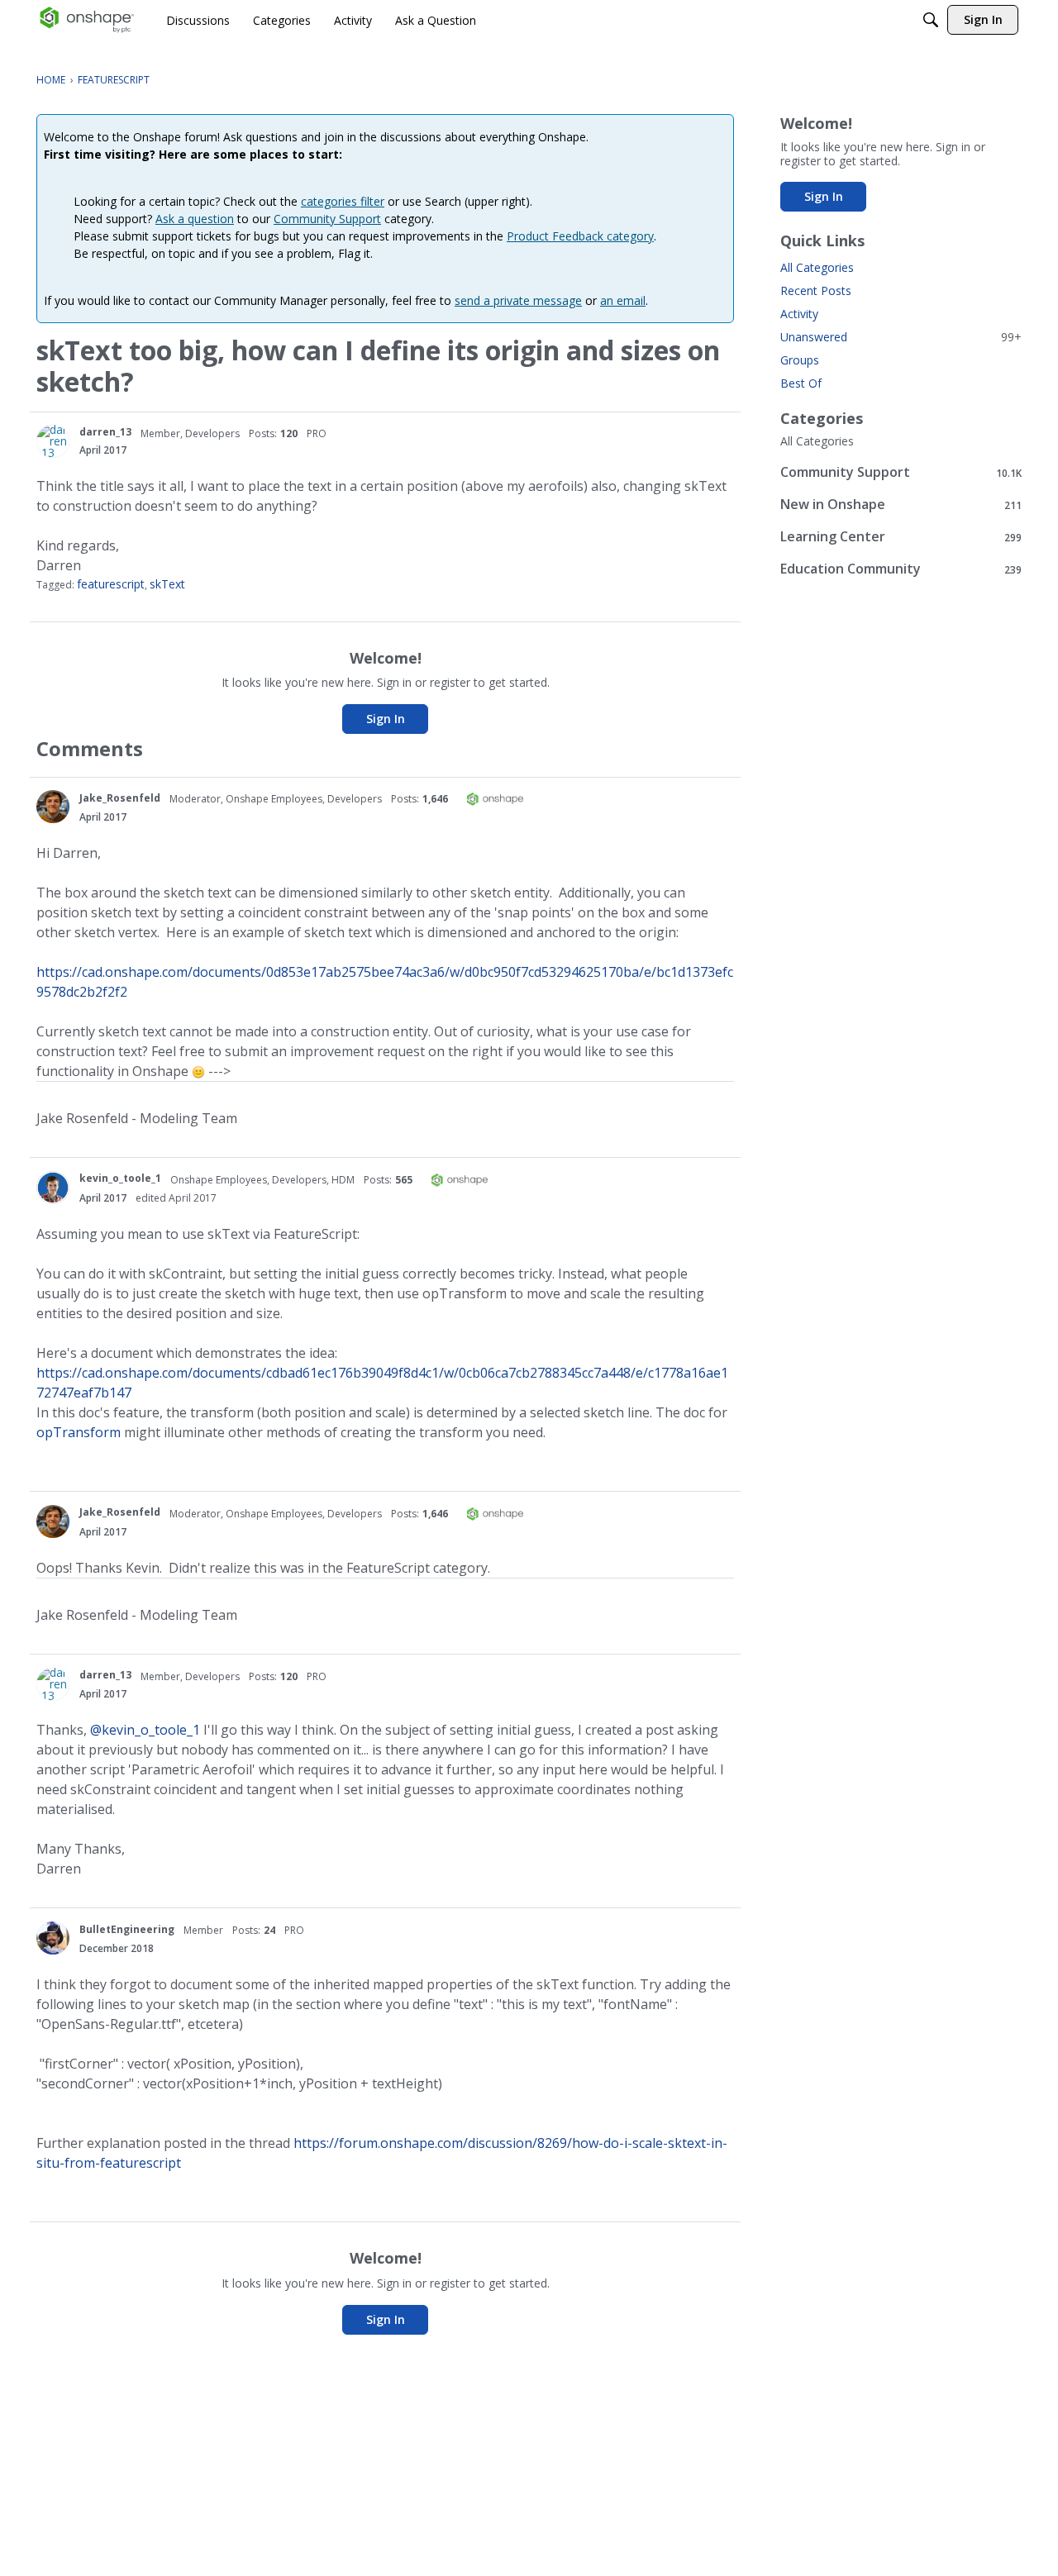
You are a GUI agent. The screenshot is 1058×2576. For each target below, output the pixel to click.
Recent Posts (816, 290)
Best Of (801, 383)
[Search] (931, 20)
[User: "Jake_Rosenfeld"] (53, 807)
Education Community (901, 569)
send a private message (518, 300)
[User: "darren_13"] (53, 441)
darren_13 (105, 432)
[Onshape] (87, 20)
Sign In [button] (386, 719)
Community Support (327, 219)
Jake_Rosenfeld (120, 798)
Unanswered (901, 337)
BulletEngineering (127, 1929)
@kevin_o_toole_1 (145, 1730)
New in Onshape (901, 505)
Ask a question (195, 219)
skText (167, 584)
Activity (799, 314)
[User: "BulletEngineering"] (53, 1938)
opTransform (79, 1432)
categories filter (343, 201)
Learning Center (901, 537)
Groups (800, 360)
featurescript (111, 584)
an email (623, 300)
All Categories (817, 267)
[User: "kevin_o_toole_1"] (53, 1188)
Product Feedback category (580, 236)
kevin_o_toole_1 (120, 1178)
